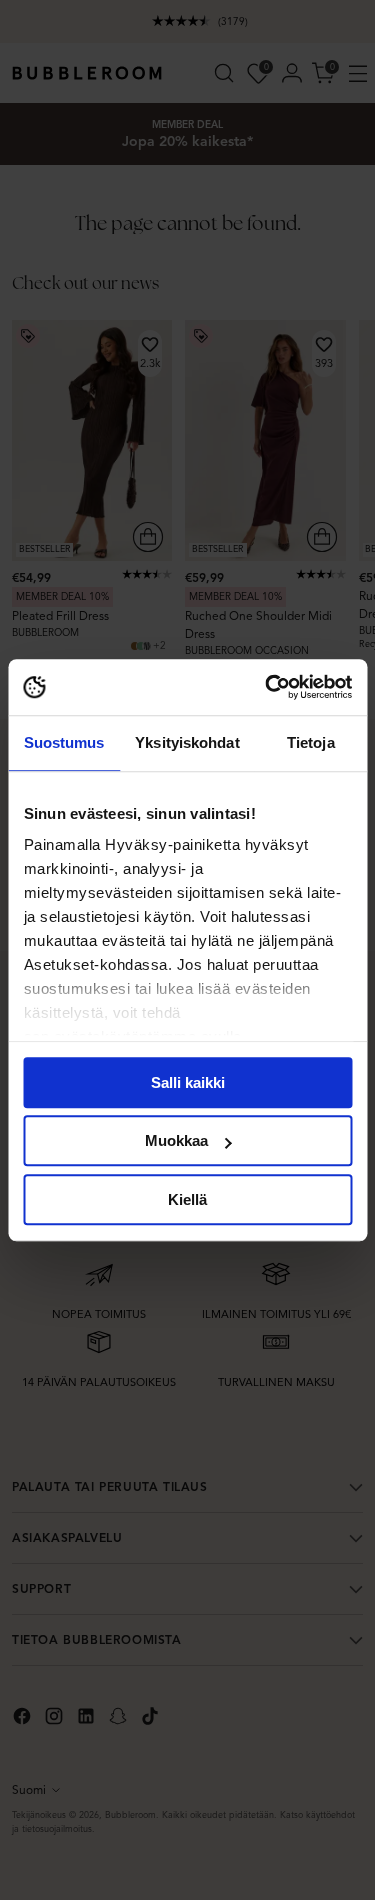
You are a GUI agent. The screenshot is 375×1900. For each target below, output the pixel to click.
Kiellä (187, 1199)
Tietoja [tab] (311, 742)
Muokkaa (176, 1140)
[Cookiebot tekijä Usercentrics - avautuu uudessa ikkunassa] (267, 687)
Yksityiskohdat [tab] (187, 742)
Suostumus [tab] (64, 742)
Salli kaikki (188, 1082)
